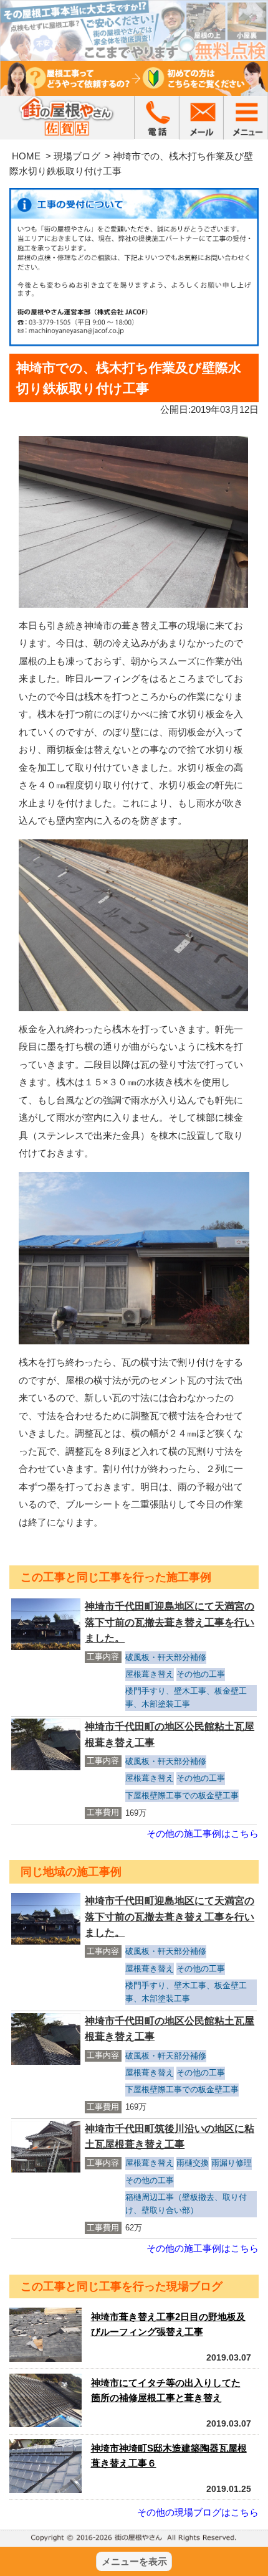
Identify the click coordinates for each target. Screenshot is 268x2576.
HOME (26, 156)
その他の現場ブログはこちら (198, 2512)
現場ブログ (77, 156)
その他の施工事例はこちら (203, 1833)
